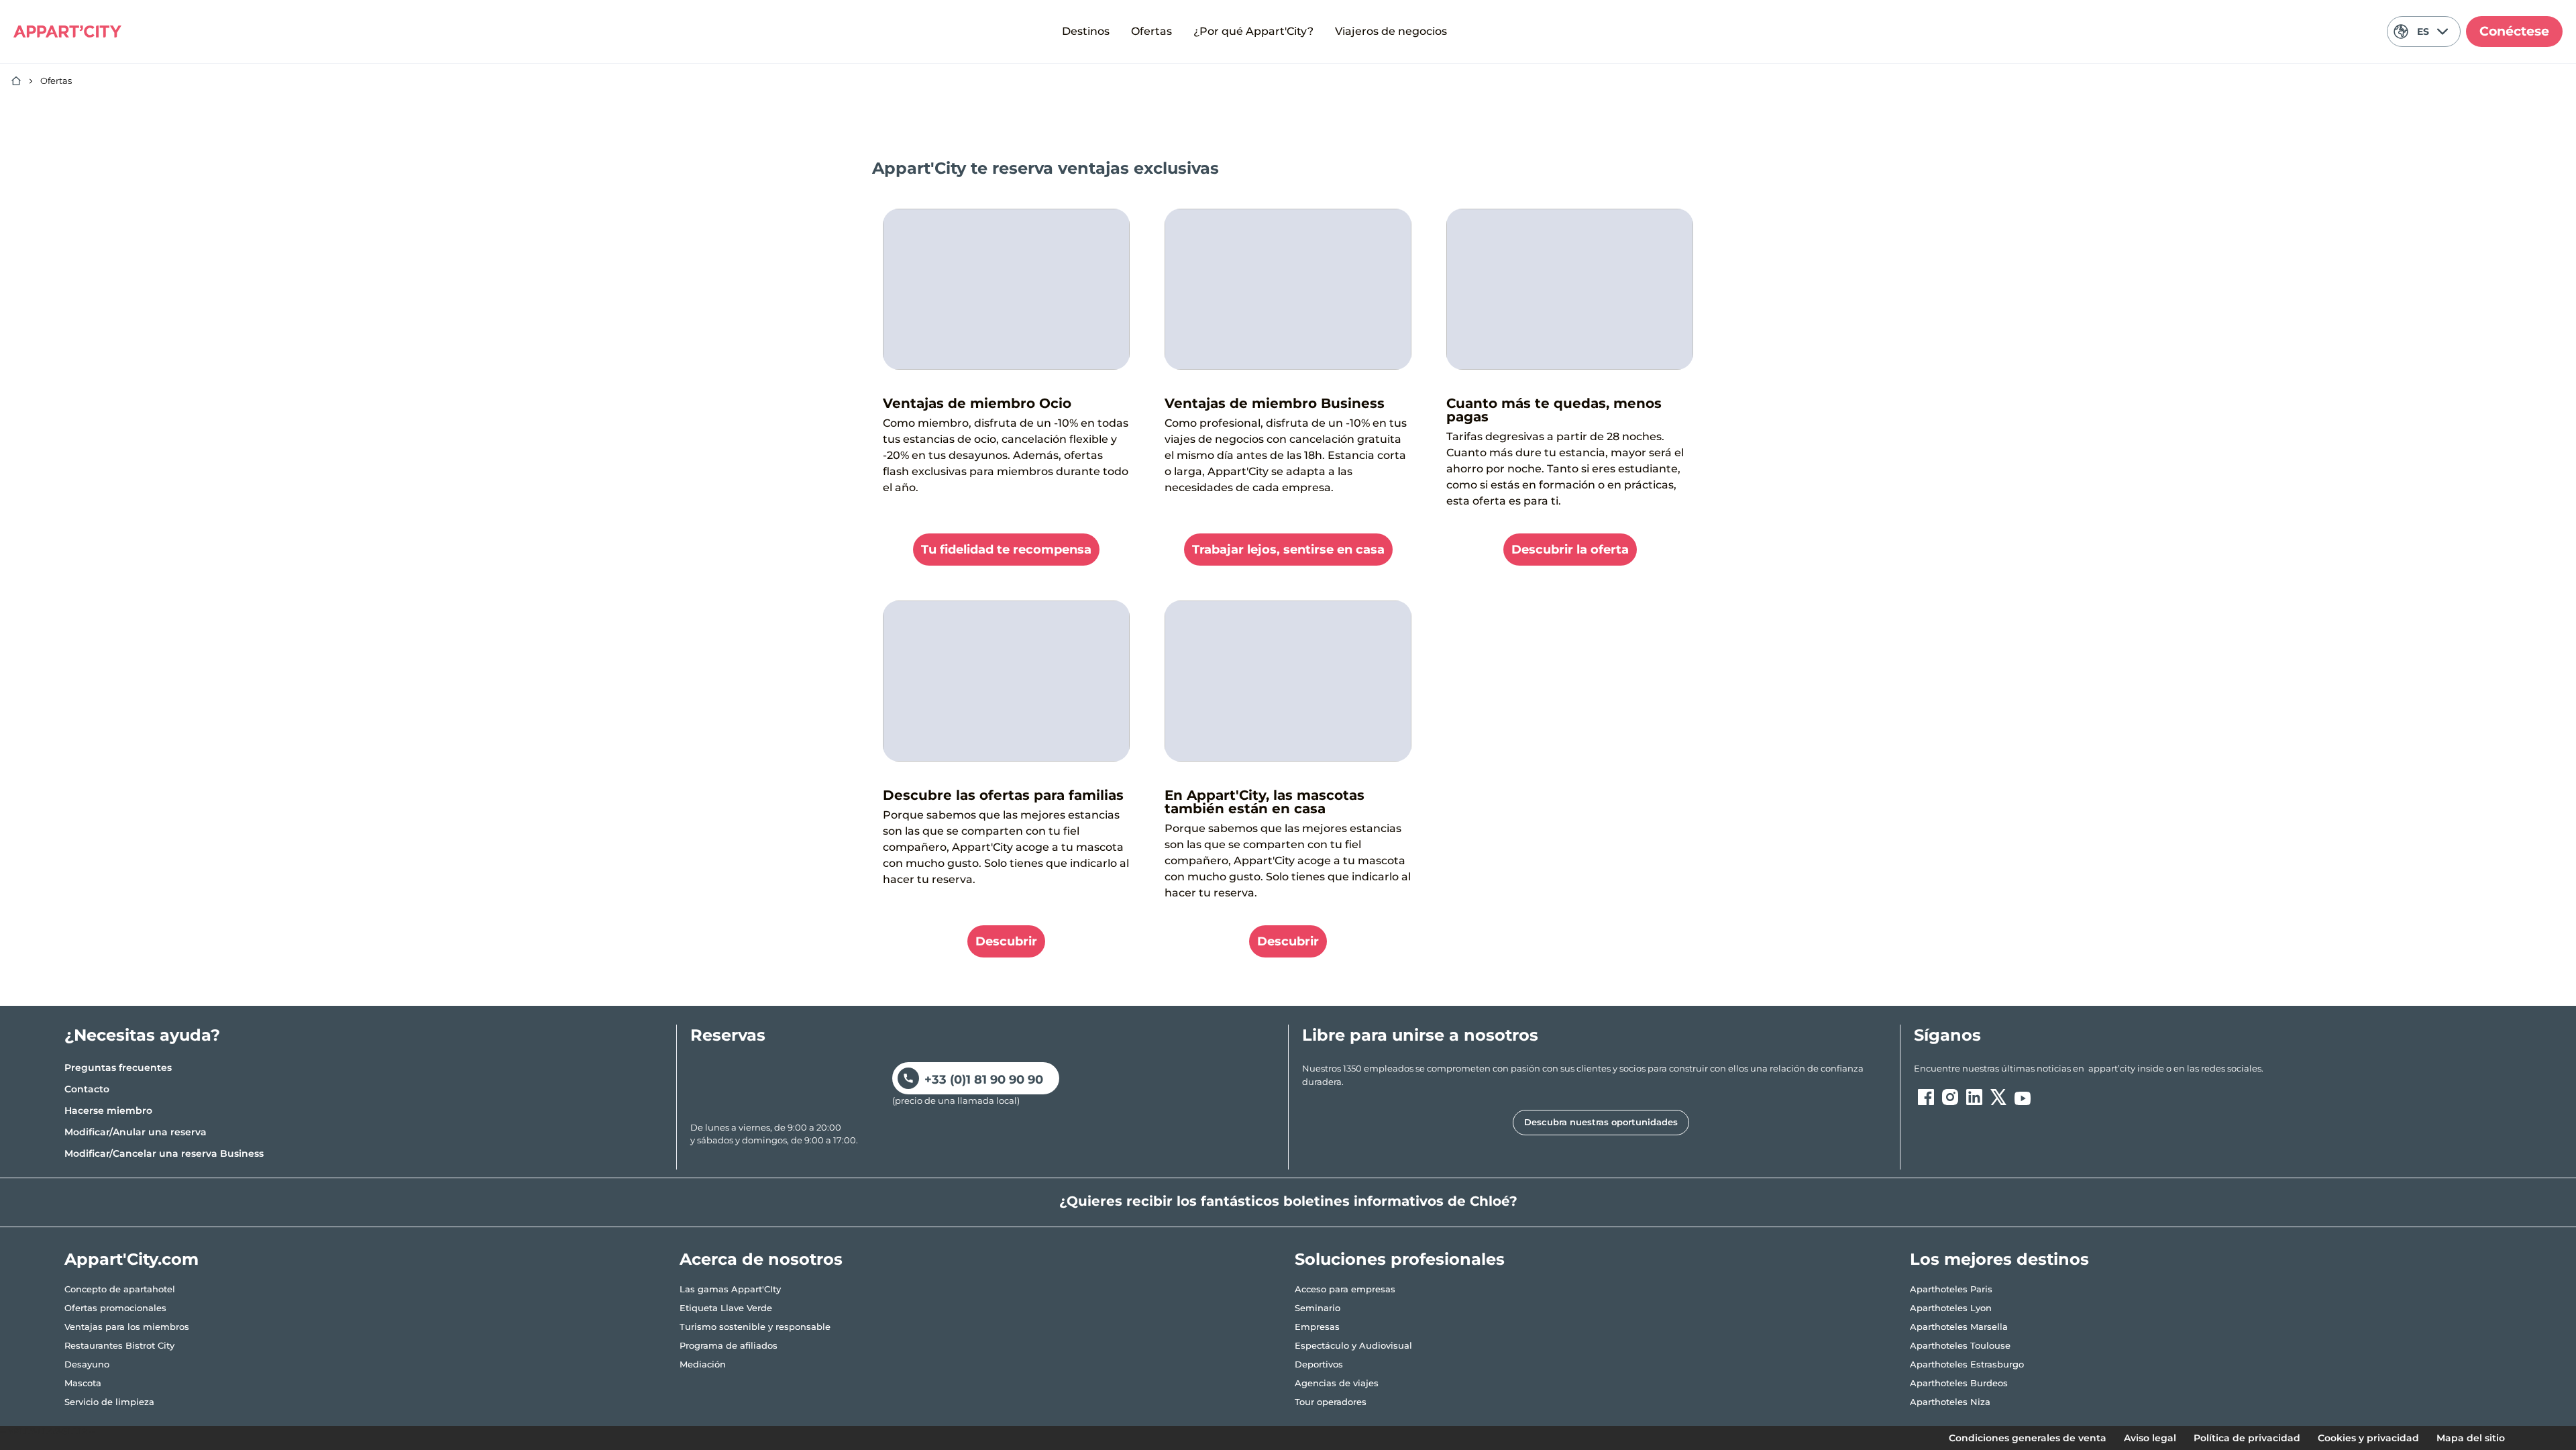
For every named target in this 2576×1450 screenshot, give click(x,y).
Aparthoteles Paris (1951, 1289)
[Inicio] (16, 81)
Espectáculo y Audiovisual (1353, 1345)
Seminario (1318, 1308)
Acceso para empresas (1345, 1289)
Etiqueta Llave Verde (726, 1308)
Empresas (1317, 1327)
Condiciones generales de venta (2028, 1438)
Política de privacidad (2247, 1438)
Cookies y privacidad (2368, 1438)
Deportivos (1319, 1364)
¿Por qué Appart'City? (1253, 31)
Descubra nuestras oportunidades (1601, 1122)
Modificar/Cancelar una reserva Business (164, 1153)
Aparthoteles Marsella (1959, 1327)
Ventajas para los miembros (127, 1327)
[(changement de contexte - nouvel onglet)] (1926, 1097)
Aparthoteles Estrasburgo (1967, 1364)
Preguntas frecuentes (118, 1068)
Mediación (703, 1364)
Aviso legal (2150, 1438)
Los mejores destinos (1999, 1259)
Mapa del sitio (2471, 1438)
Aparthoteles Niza (1950, 1402)
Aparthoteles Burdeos (1959, 1383)
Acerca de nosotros (761, 1259)
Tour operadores (1331, 1402)
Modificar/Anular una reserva (136, 1132)
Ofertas (1151, 31)
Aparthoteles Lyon (1951, 1308)
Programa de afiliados (729, 1345)
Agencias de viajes (1337, 1383)
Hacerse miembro (108, 1110)
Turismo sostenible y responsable (755, 1327)
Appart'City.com (131, 1259)
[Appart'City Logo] (67, 32)
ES (2423, 32)
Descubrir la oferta (1570, 550)
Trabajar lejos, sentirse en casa (1288, 550)
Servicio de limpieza (109, 1402)
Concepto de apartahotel (120, 1289)
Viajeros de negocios (1391, 31)
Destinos (1086, 31)
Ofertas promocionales (115, 1308)
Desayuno (87, 1364)
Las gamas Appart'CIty (730, 1289)
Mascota (83, 1383)
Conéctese (2514, 31)
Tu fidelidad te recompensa (1006, 550)
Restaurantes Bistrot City (119, 1345)
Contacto (87, 1089)
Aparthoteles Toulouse (1960, 1345)
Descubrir (1006, 941)
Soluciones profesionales (1400, 1259)
